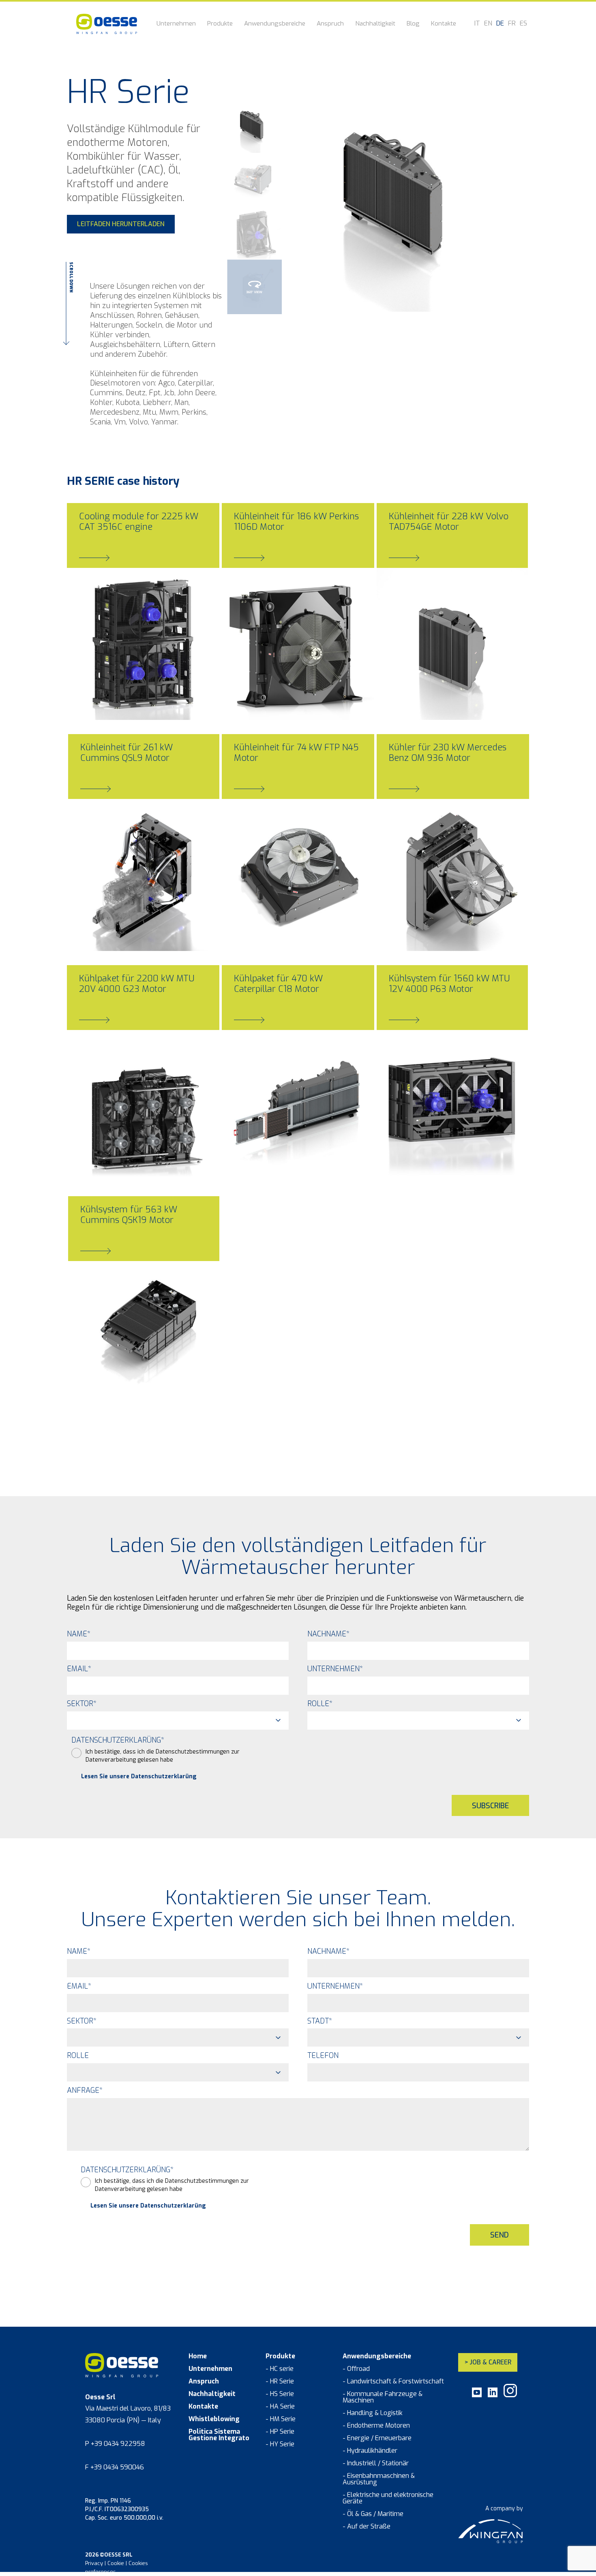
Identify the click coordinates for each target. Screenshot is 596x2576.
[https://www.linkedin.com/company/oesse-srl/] (493, 2395)
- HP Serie (280, 2432)
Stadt (320, 2021)
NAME (79, 1634)
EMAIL (79, 1669)
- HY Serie (280, 2444)
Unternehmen (176, 24)
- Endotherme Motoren (376, 2426)
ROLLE (320, 1704)
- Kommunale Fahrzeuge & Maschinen (383, 2397)
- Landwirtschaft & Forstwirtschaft (393, 2381)
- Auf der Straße (367, 2527)
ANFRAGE (85, 2090)
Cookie (116, 2563)
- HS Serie (280, 2394)
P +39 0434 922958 (115, 2444)
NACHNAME (328, 1634)
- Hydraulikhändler (370, 2451)
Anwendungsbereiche (275, 24)
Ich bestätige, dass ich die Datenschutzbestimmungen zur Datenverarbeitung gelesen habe (163, 1756)
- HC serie (280, 2369)
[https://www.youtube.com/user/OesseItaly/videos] (477, 2395)
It (477, 24)
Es (523, 24)
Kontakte (444, 24)
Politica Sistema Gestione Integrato (219, 2435)
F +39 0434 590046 (115, 2467)
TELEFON (323, 2056)
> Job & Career (488, 2362)
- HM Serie (281, 2419)
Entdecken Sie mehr (114, 700)
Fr (512, 24)
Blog (413, 24)
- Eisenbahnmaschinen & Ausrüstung (379, 2479)
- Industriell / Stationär (376, 2463)
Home (198, 2356)
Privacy (94, 2563)
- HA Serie (280, 2407)
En (488, 24)
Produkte (220, 24)
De (500, 24)
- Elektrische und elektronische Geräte (388, 2498)
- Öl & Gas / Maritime (373, 2514)
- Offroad (356, 2369)
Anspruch (330, 24)
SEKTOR (82, 1704)
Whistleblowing (214, 2419)
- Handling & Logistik (373, 2413)
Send (500, 2235)
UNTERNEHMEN (335, 1669)
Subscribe (490, 1806)
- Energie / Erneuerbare (377, 2438)
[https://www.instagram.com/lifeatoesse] (510, 2395)
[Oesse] (107, 24)
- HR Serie (280, 2381)
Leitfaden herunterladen (121, 224)
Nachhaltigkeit (375, 24)
